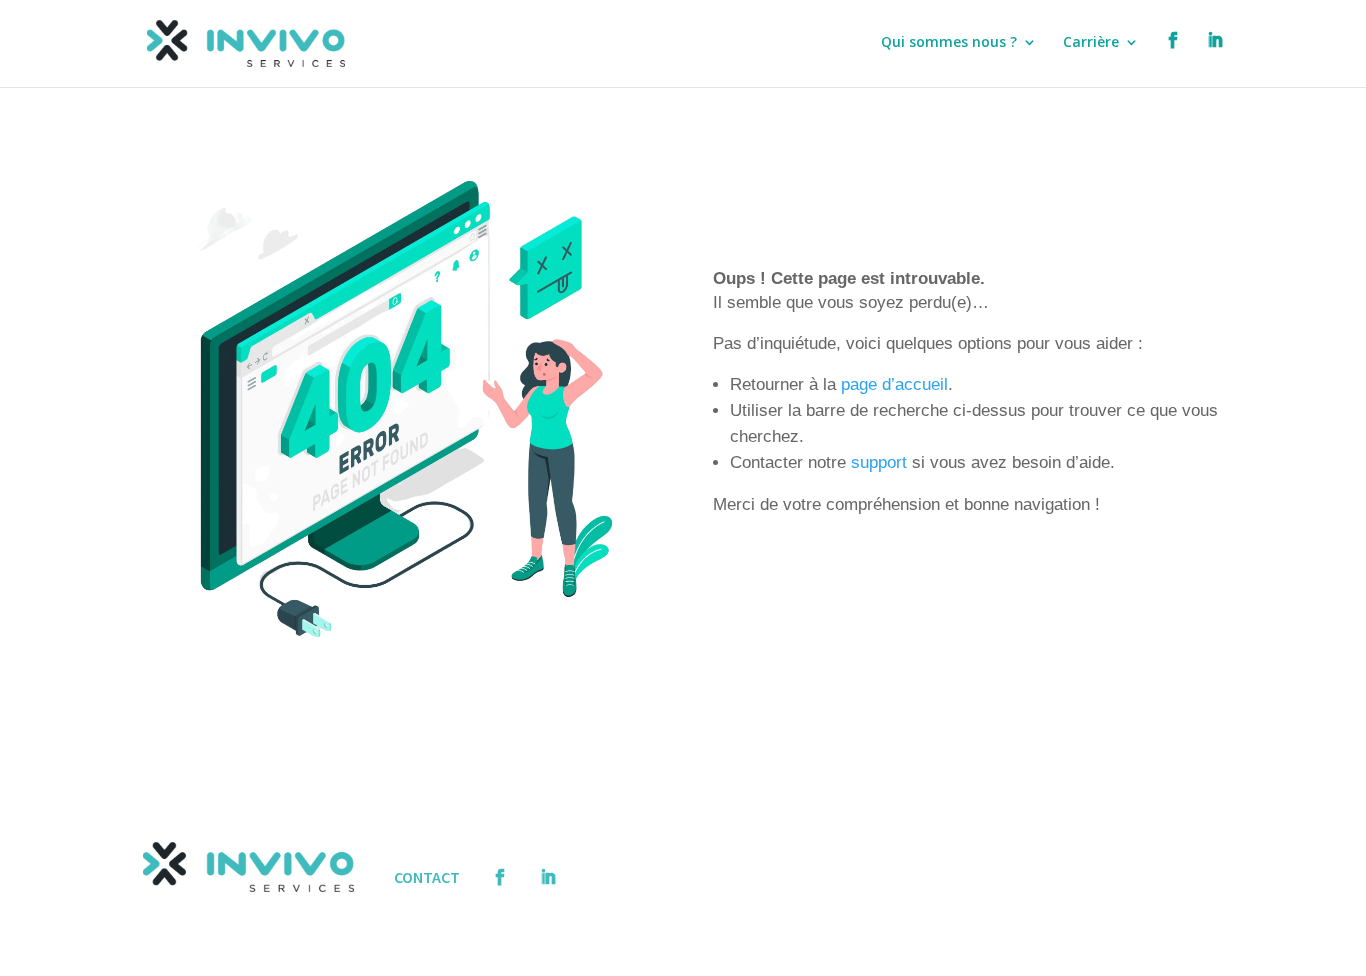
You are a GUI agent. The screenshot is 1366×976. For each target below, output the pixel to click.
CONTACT (427, 877)
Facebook (1173, 60)
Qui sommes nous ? (949, 43)
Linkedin (1215, 60)
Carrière (1091, 43)
